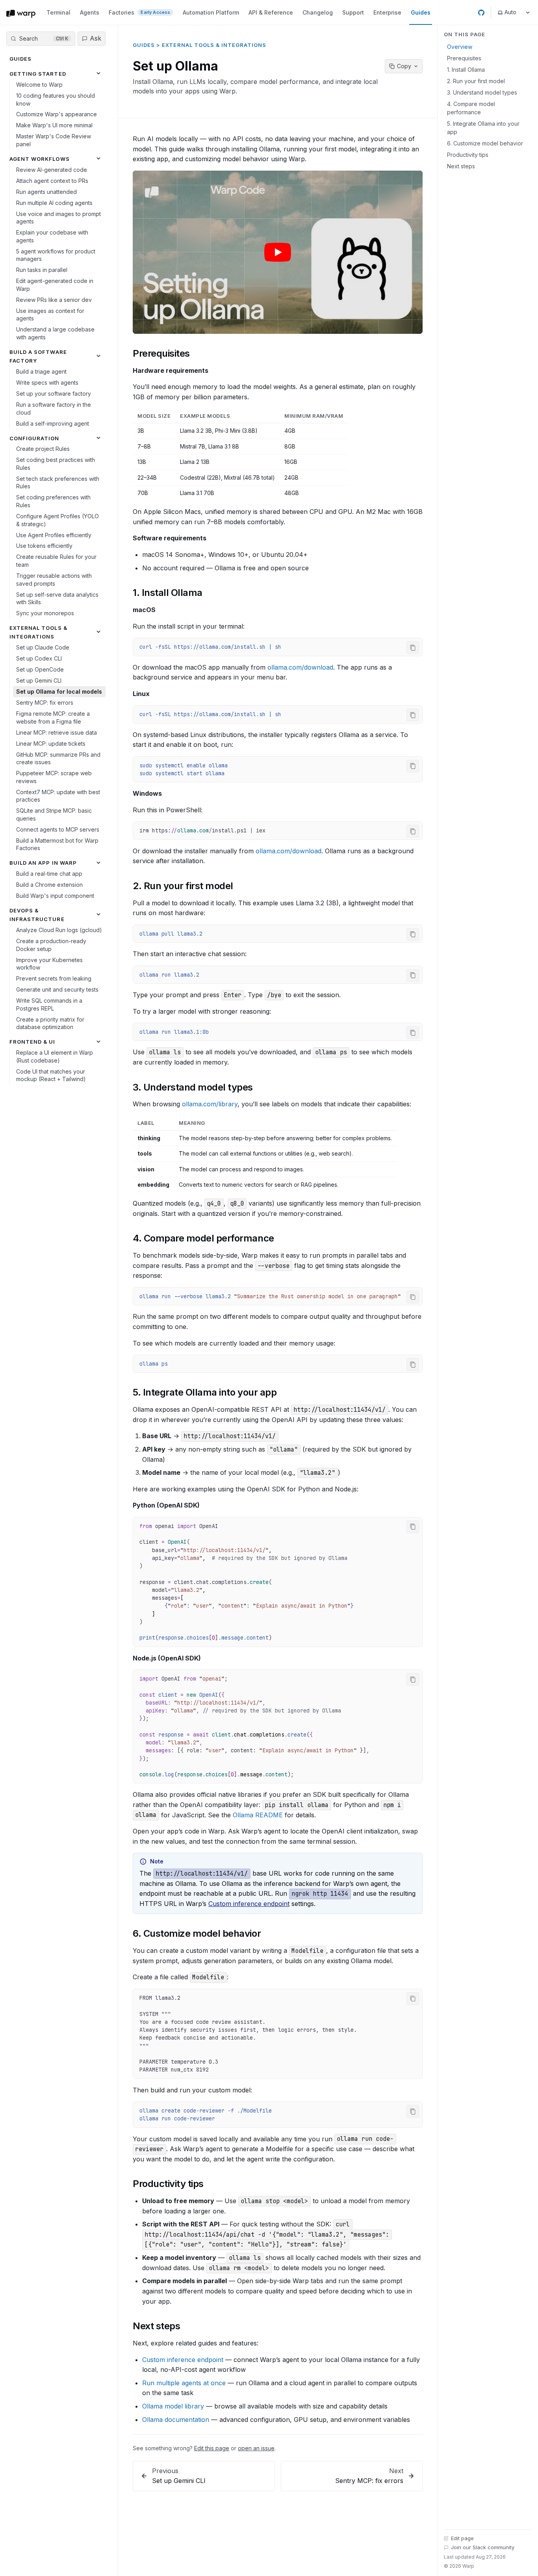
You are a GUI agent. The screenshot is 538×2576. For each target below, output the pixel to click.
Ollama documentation (176, 2420)
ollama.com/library (210, 1104)
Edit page (462, 2538)
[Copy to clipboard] (413, 648)
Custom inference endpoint (249, 1904)
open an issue (256, 2448)
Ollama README (258, 1815)
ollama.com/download (300, 667)
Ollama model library (173, 2406)
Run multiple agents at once (184, 2383)
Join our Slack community (483, 2547)
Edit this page (212, 2448)
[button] (278, 252)
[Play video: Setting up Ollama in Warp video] (278, 252)
